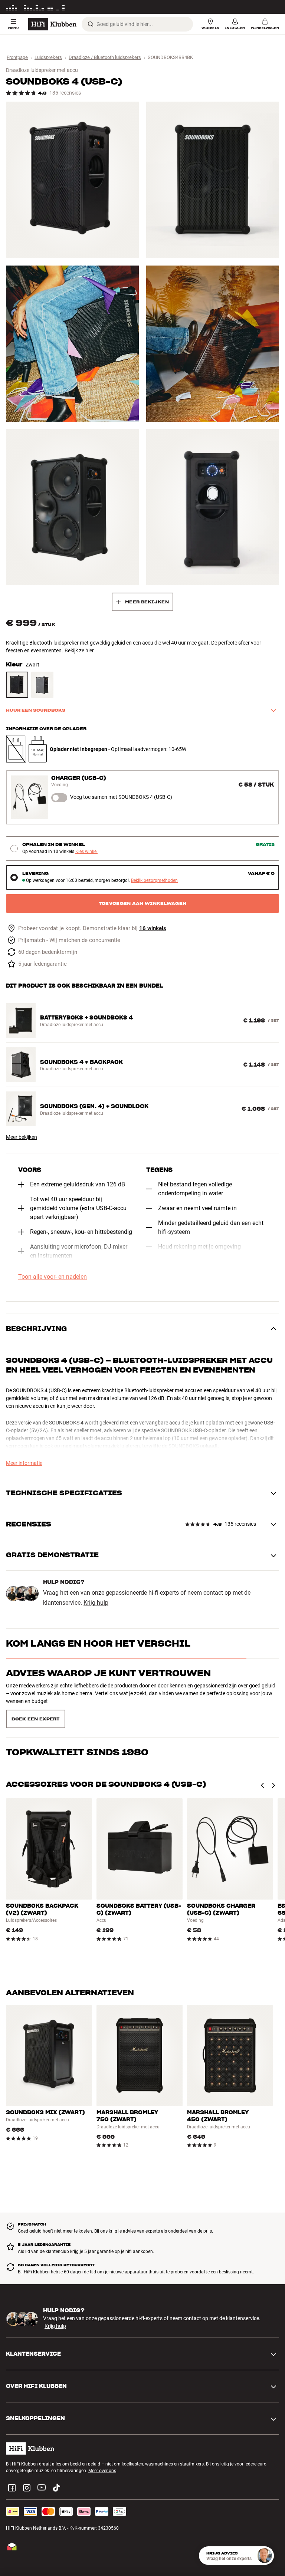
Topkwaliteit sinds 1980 (77, 1703)
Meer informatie (263, 7)
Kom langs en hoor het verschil (98, 1643)
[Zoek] (91, 24)
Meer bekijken (22, 1137)
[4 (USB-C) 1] (72, 180)
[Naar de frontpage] (52, 24)
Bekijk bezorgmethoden (154, 881)
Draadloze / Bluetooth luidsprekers (105, 57)
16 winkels (153, 928)
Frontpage (17, 57)
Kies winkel (86, 852)
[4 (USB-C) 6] (213, 507)
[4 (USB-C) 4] (213, 344)
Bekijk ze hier (79, 650)
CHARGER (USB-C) (79, 778)
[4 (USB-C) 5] (72, 507)
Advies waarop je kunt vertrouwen (108, 1673)
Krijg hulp (96, 1603)
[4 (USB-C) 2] (213, 180)
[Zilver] (42, 685)
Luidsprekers (48, 57)
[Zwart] (17, 685)
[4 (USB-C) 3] (72, 344)
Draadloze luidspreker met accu (42, 70)
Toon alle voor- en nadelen (53, 1277)
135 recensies (65, 93)
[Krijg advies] (265, 2556)
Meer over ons (102, 2444)
